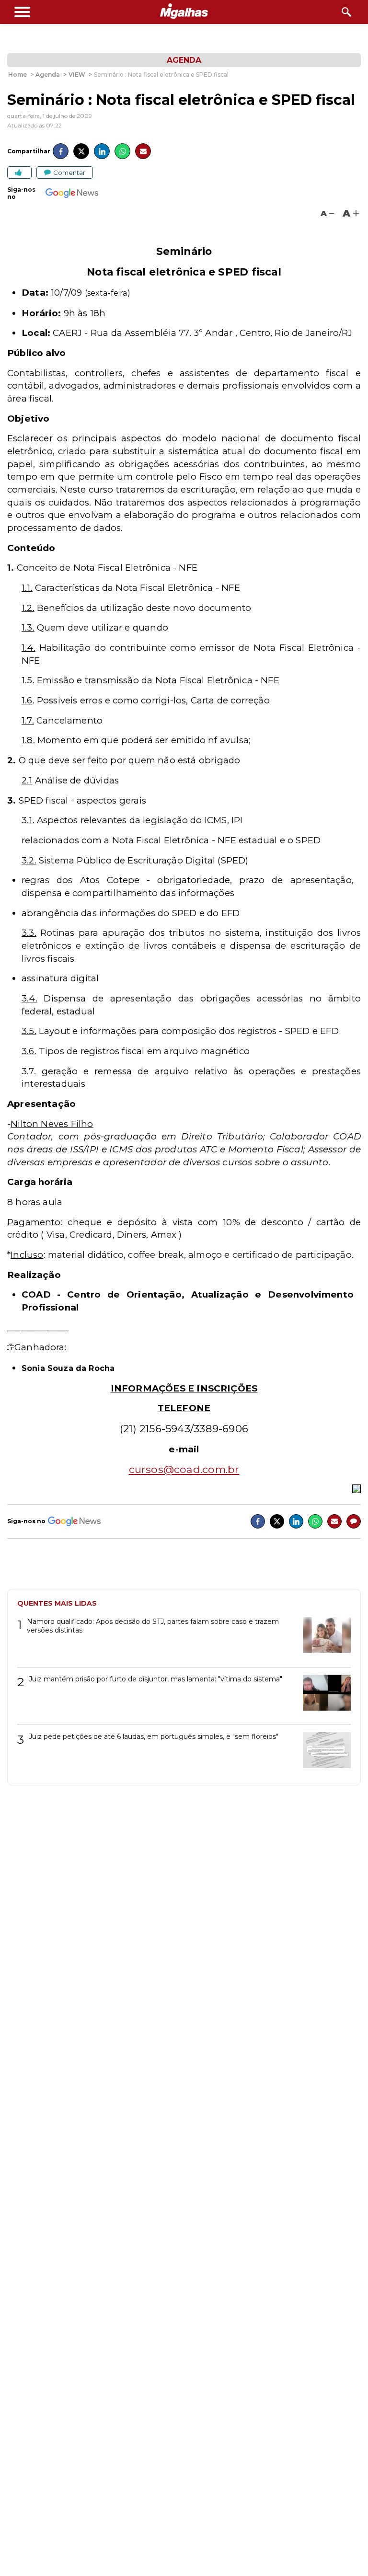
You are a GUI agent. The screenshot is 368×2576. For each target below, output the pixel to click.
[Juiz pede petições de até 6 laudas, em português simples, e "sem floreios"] (323, 1754)
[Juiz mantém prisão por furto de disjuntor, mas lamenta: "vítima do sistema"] (323, 1696)
